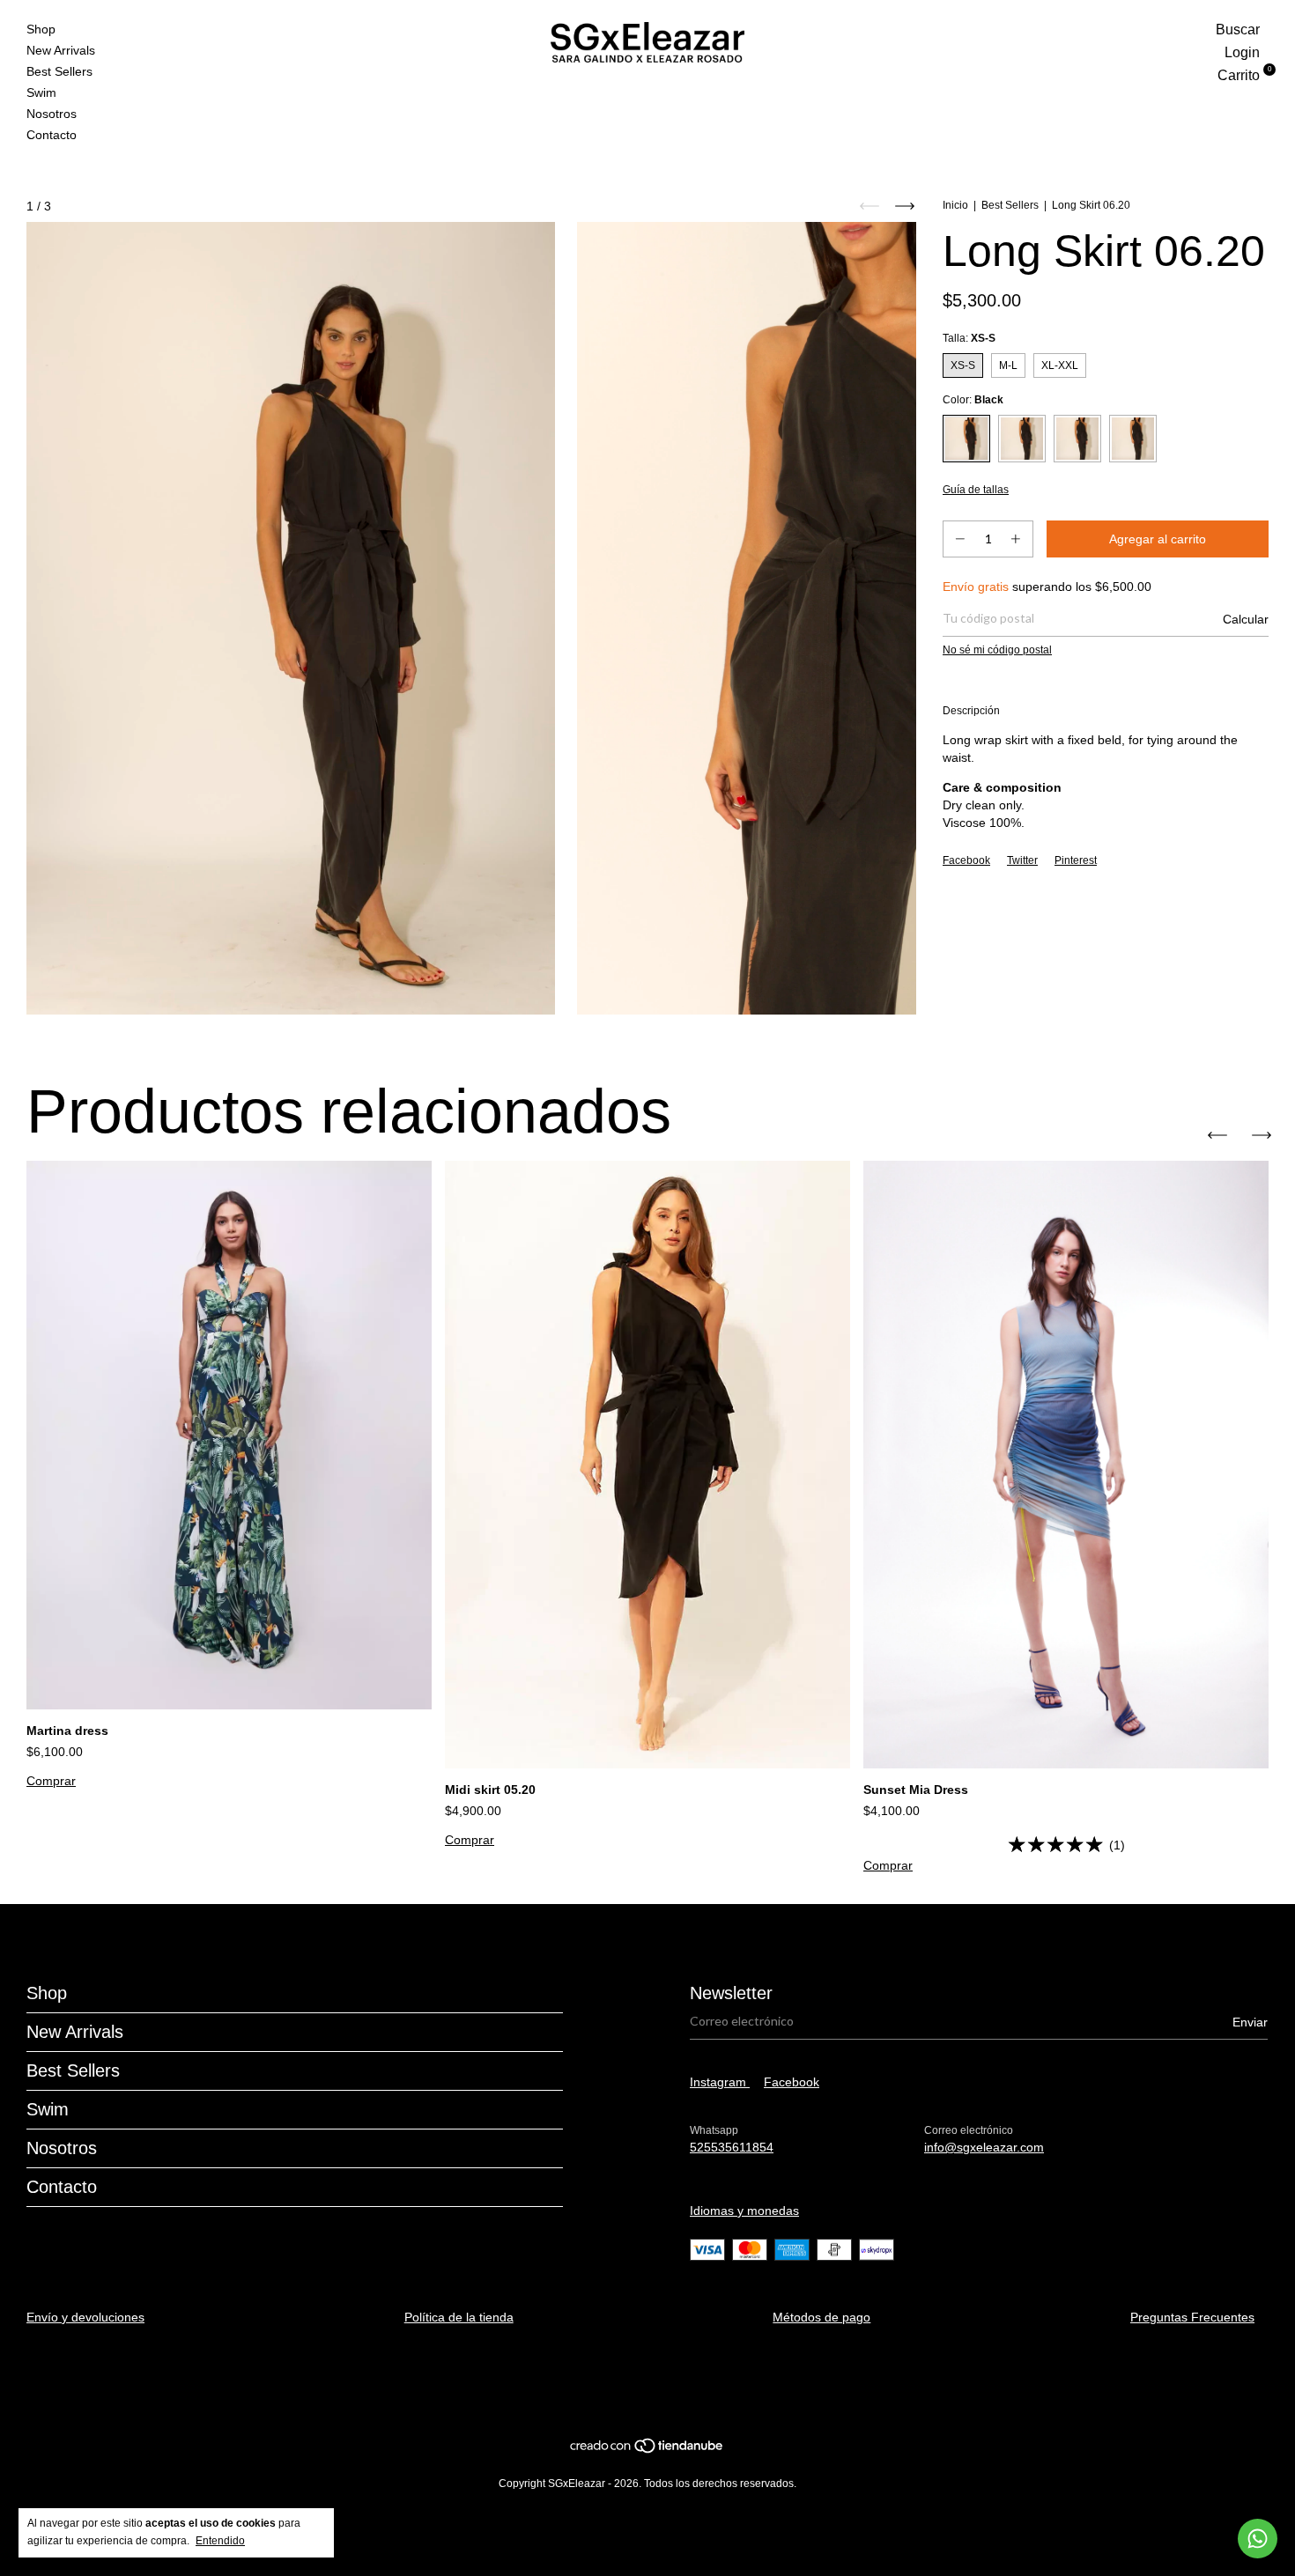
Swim (41, 92)
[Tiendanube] (647, 2450)
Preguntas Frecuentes (1192, 2317)
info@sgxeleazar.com (984, 2147)
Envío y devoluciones (85, 2317)
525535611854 (732, 2147)
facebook (792, 2082)
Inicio (955, 205)
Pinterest (1076, 860)
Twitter (1022, 860)
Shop (41, 29)
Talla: (969, 338)
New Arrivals (61, 50)
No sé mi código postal (997, 650)
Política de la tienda (459, 2317)
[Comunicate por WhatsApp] (1258, 2539)
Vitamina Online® (640, 2388)
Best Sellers (59, 71)
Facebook (966, 860)
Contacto (52, 135)
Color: (973, 400)
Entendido (220, 2541)
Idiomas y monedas (744, 2211)
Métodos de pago (821, 2317)
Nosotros (52, 114)
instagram (720, 2082)
